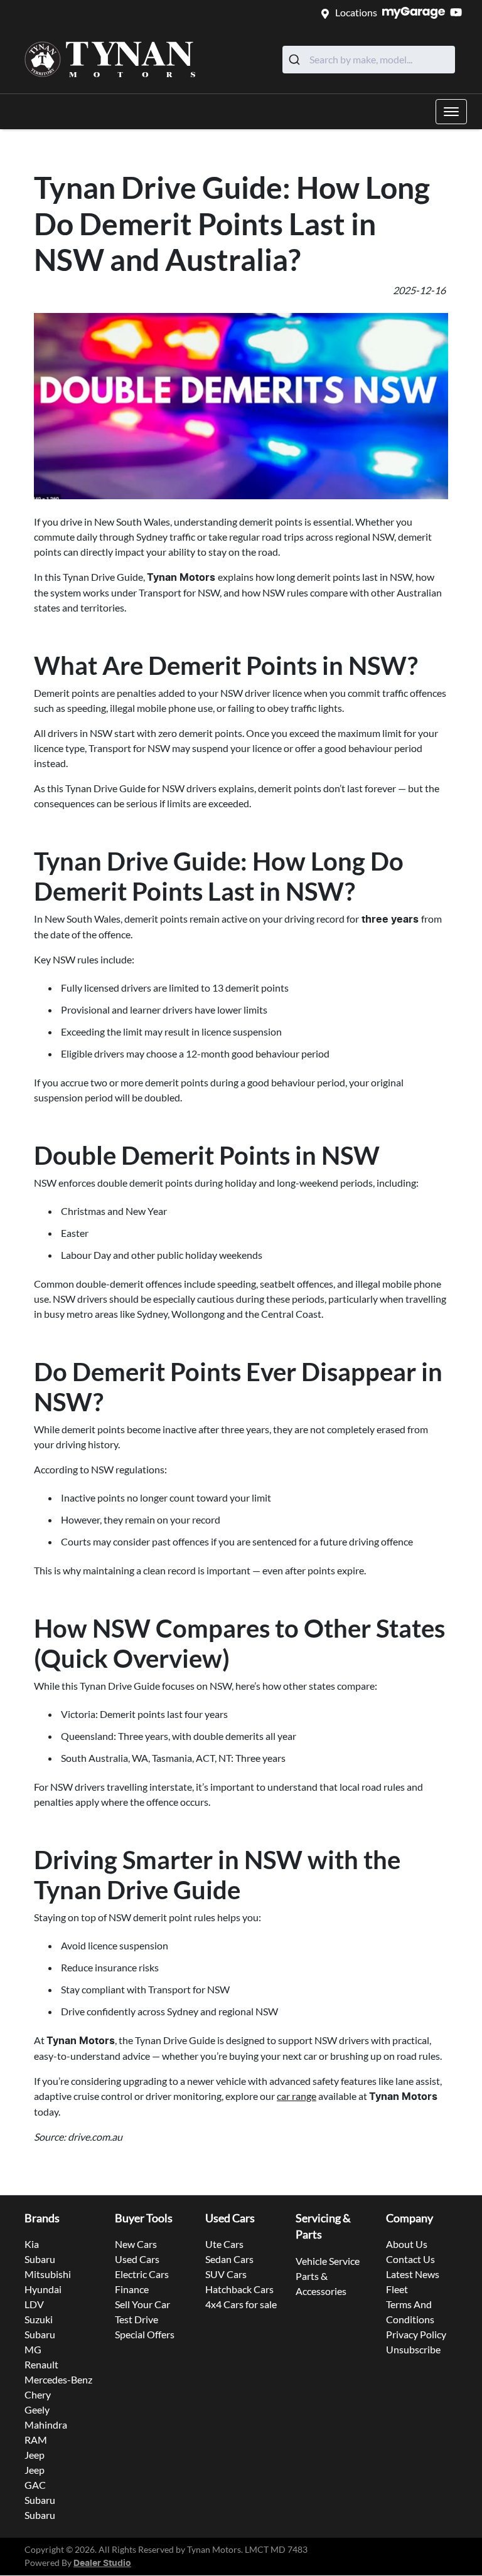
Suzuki (39, 2319)
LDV (34, 2304)
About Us (407, 2244)
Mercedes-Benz (58, 2379)
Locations (356, 12)
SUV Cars (226, 2274)
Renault (41, 2364)
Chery (38, 2394)
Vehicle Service (328, 2261)
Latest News (413, 2274)
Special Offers (145, 2334)
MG (33, 2349)
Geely (37, 2409)
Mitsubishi (48, 2274)
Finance (132, 2289)
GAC (35, 2485)
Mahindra (46, 2425)
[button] (451, 112)
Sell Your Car (142, 2304)
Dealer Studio (102, 2563)
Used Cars (137, 2259)
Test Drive (137, 2319)
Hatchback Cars (239, 2289)
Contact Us (410, 2259)
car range (297, 2096)
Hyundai (43, 2289)
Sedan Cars (229, 2259)
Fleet (397, 2289)
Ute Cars (224, 2244)
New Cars (136, 2244)
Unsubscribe (413, 2349)
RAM (36, 2440)
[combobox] (369, 60)
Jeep (35, 2455)
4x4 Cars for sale (241, 2304)
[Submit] (296, 60)
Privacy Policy (416, 2334)
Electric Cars (142, 2274)
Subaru (40, 2259)
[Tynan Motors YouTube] (458, 12)
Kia (32, 2244)
